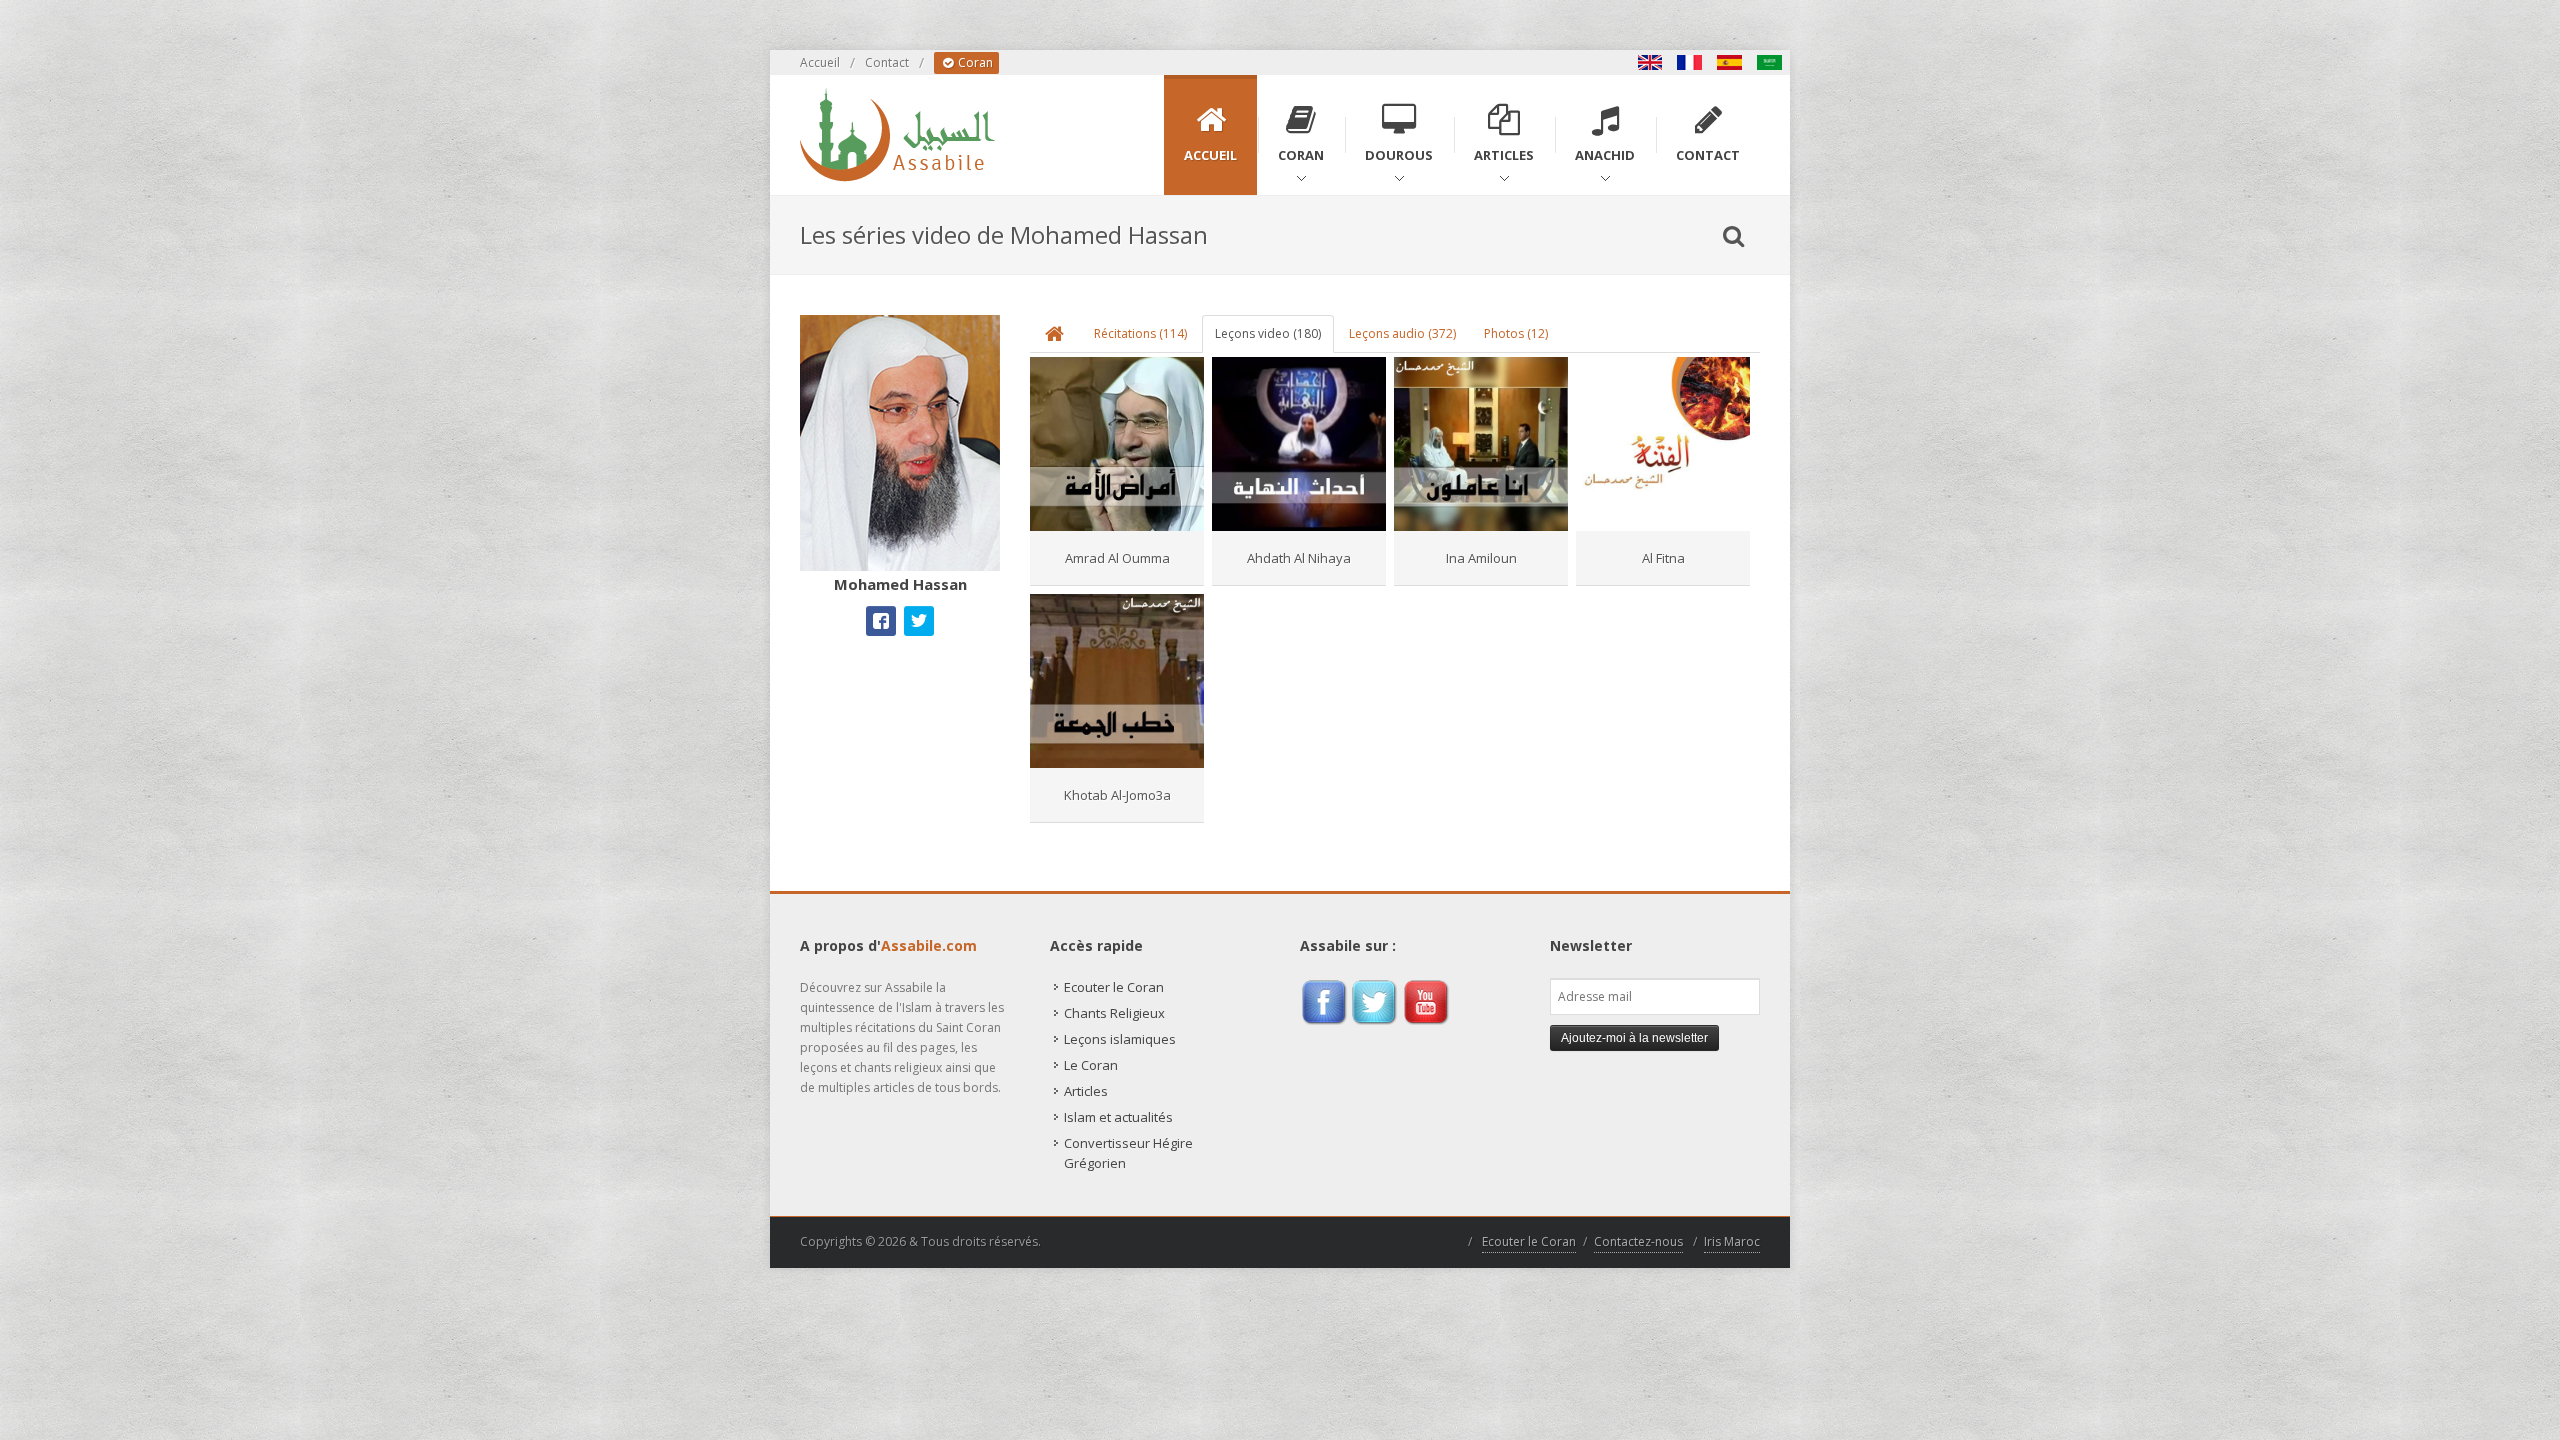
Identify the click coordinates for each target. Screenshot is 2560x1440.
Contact (887, 62)
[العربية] (1770, 62)
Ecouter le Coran (1114, 987)
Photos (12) (1516, 333)
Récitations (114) (1140, 333)
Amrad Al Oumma (1117, 558)
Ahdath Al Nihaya (1299, 558)
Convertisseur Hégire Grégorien (1128, 1153)
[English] (1650, 62)
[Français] (1690, 62)
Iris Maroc (1732, 1241)
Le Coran (1091, 1065)
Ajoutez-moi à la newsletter (1634, 1038)
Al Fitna (1663, 558)
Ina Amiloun (1481, 558)
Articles (1086, 1091)
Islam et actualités (1118, 1117)
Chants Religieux (1114, 1013)
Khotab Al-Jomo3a (1117, 795)
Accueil (820, 62)
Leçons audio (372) (1402, 333)
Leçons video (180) (1268, 333)
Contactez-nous (1638, 1241)
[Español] (1730, 62)
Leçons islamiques (1120, 1039)
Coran (974, 62)
